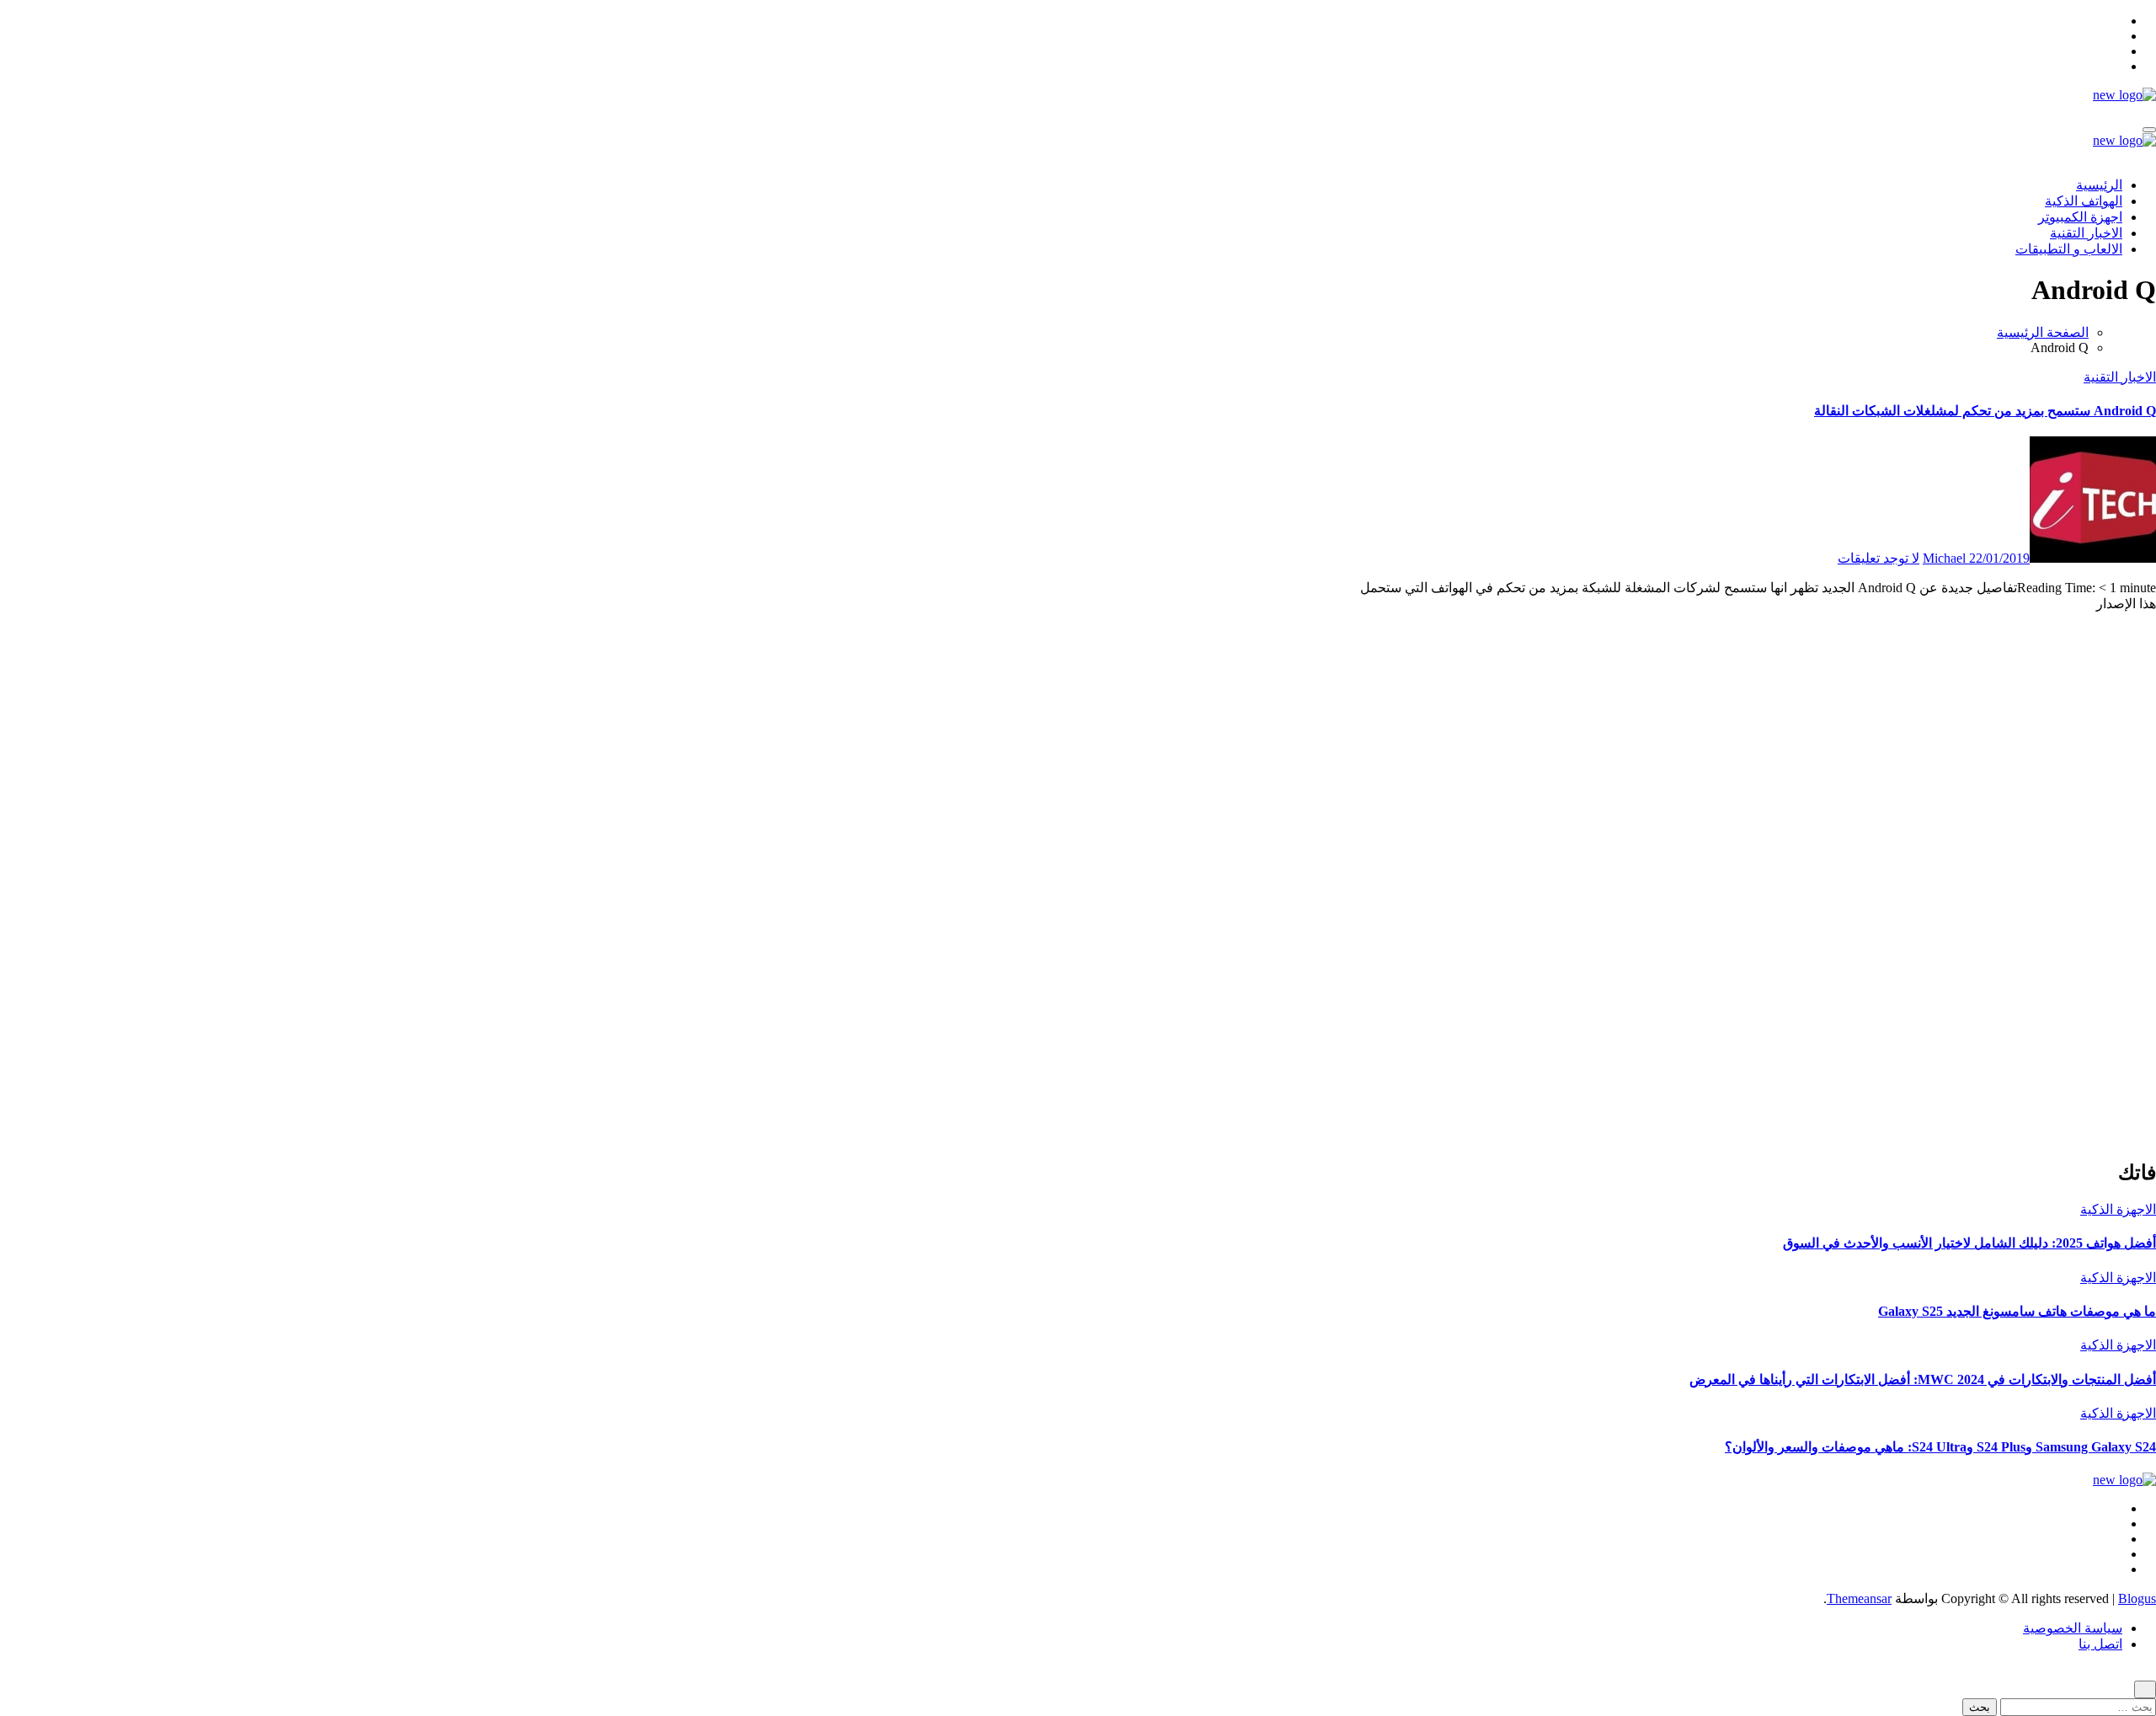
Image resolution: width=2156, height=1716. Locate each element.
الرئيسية (2099, 185)
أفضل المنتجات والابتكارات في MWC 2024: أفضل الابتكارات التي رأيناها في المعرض (1923, 1379)
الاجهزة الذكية (2118, 1209)
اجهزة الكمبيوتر (2080, 217)
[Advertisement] (2080, 891)
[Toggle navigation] (2149, 130)
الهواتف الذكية (2084, 201)
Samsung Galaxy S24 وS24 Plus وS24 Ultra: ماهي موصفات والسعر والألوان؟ (1940, 1447)
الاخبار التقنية (2086, 233)
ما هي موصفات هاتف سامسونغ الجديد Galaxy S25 (2017, 1311)
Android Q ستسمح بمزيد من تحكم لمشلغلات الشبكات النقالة (1985, 411)
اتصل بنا (2100, 1644)
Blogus (2137, 1598)
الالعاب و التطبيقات (2069, 249)
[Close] (2145, 1689)
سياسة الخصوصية (2073, 1628)
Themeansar (1859, 1598)
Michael (1946, 558)
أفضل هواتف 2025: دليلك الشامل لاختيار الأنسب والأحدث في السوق (1969, 1243)
